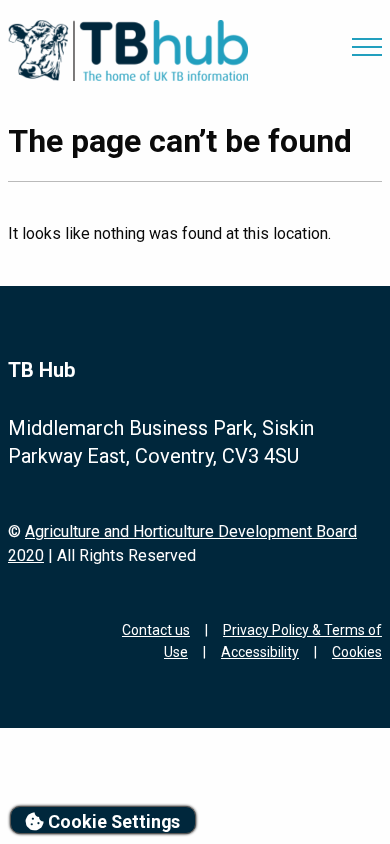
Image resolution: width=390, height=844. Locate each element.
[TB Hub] (128, 50)
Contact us (156, 630)
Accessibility (260, 652)
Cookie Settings (112, 821)
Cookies (357, 652)
